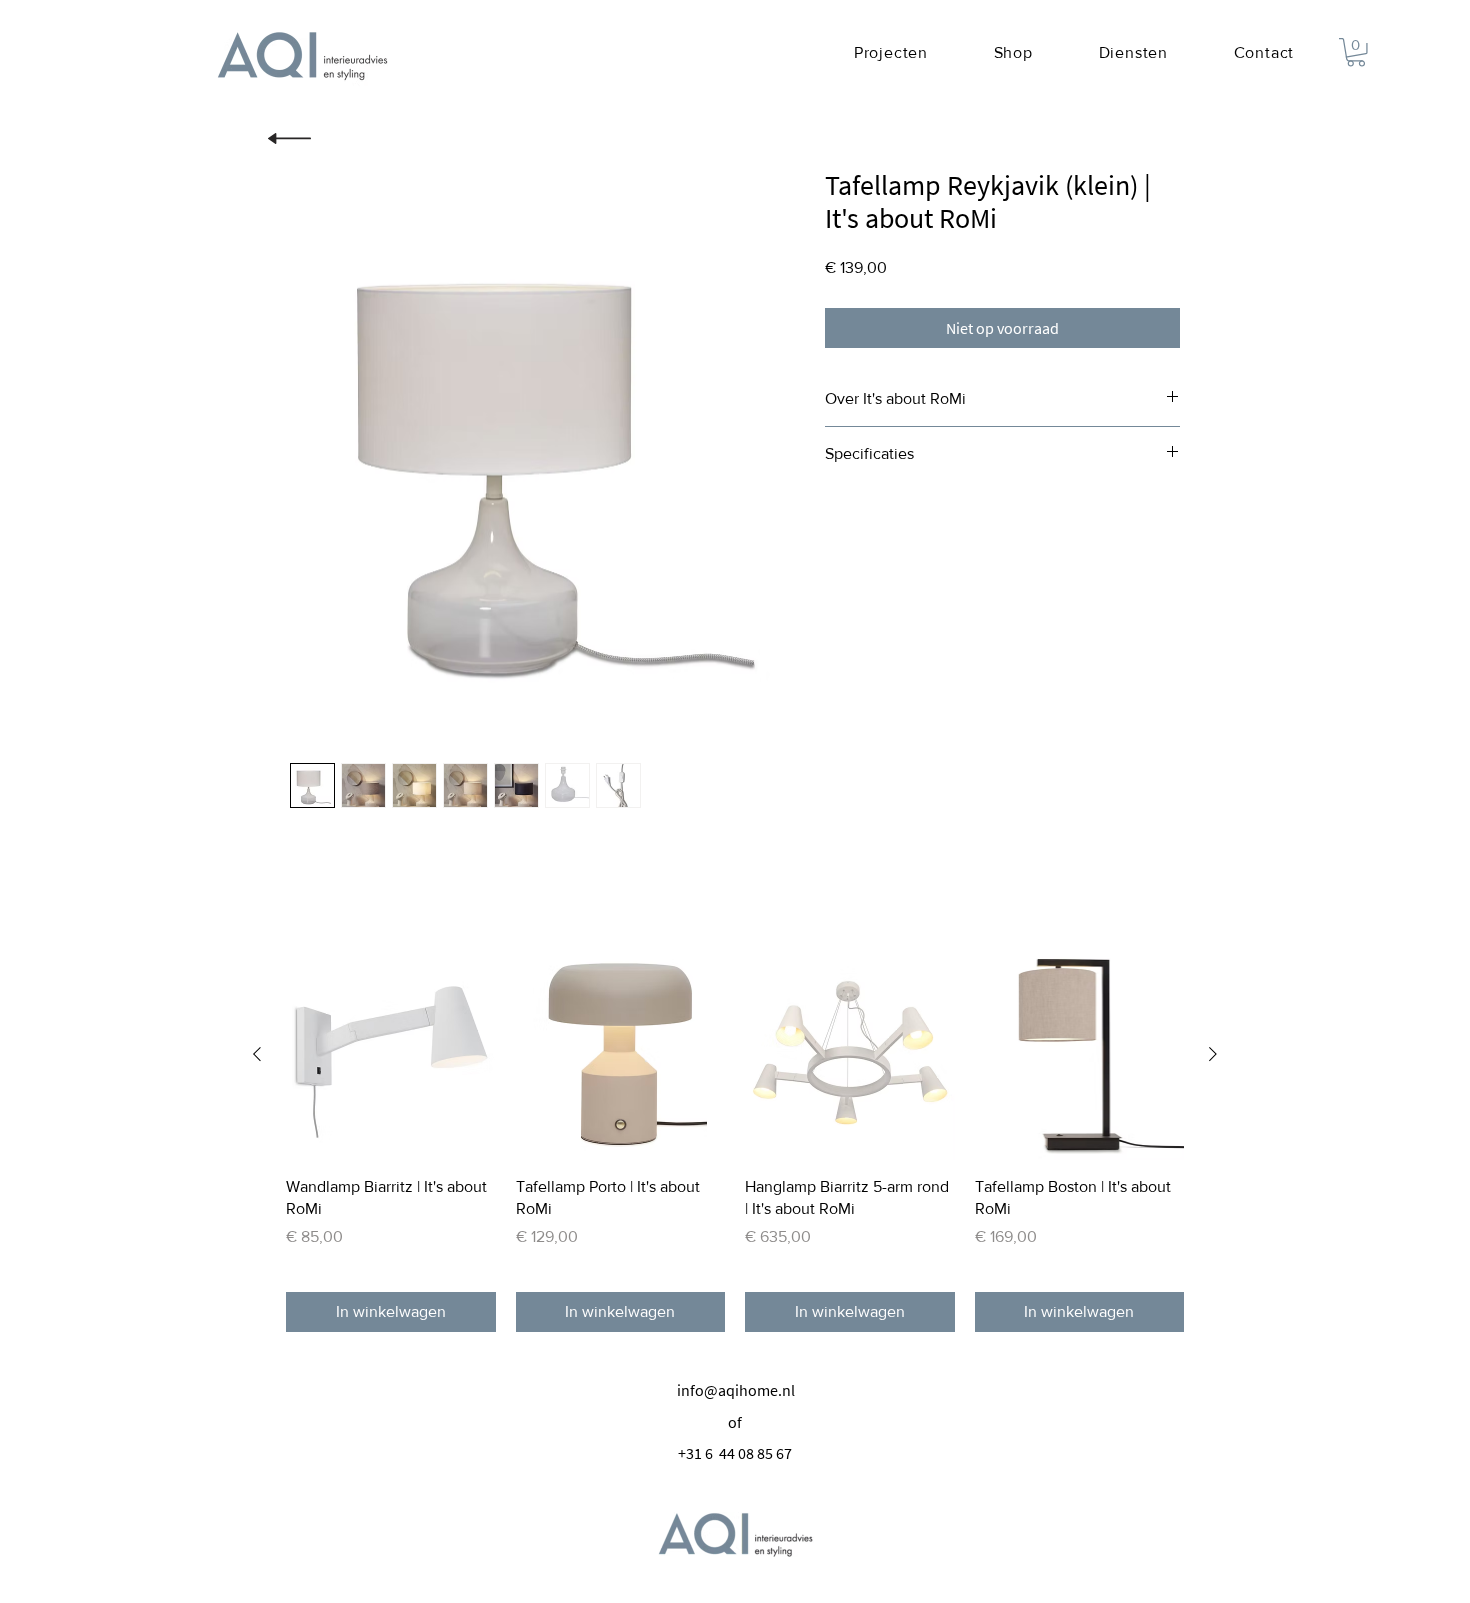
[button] (1356, 52)
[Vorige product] (257, 1054)
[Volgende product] (1213, 1054)
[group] (735, 1141)
